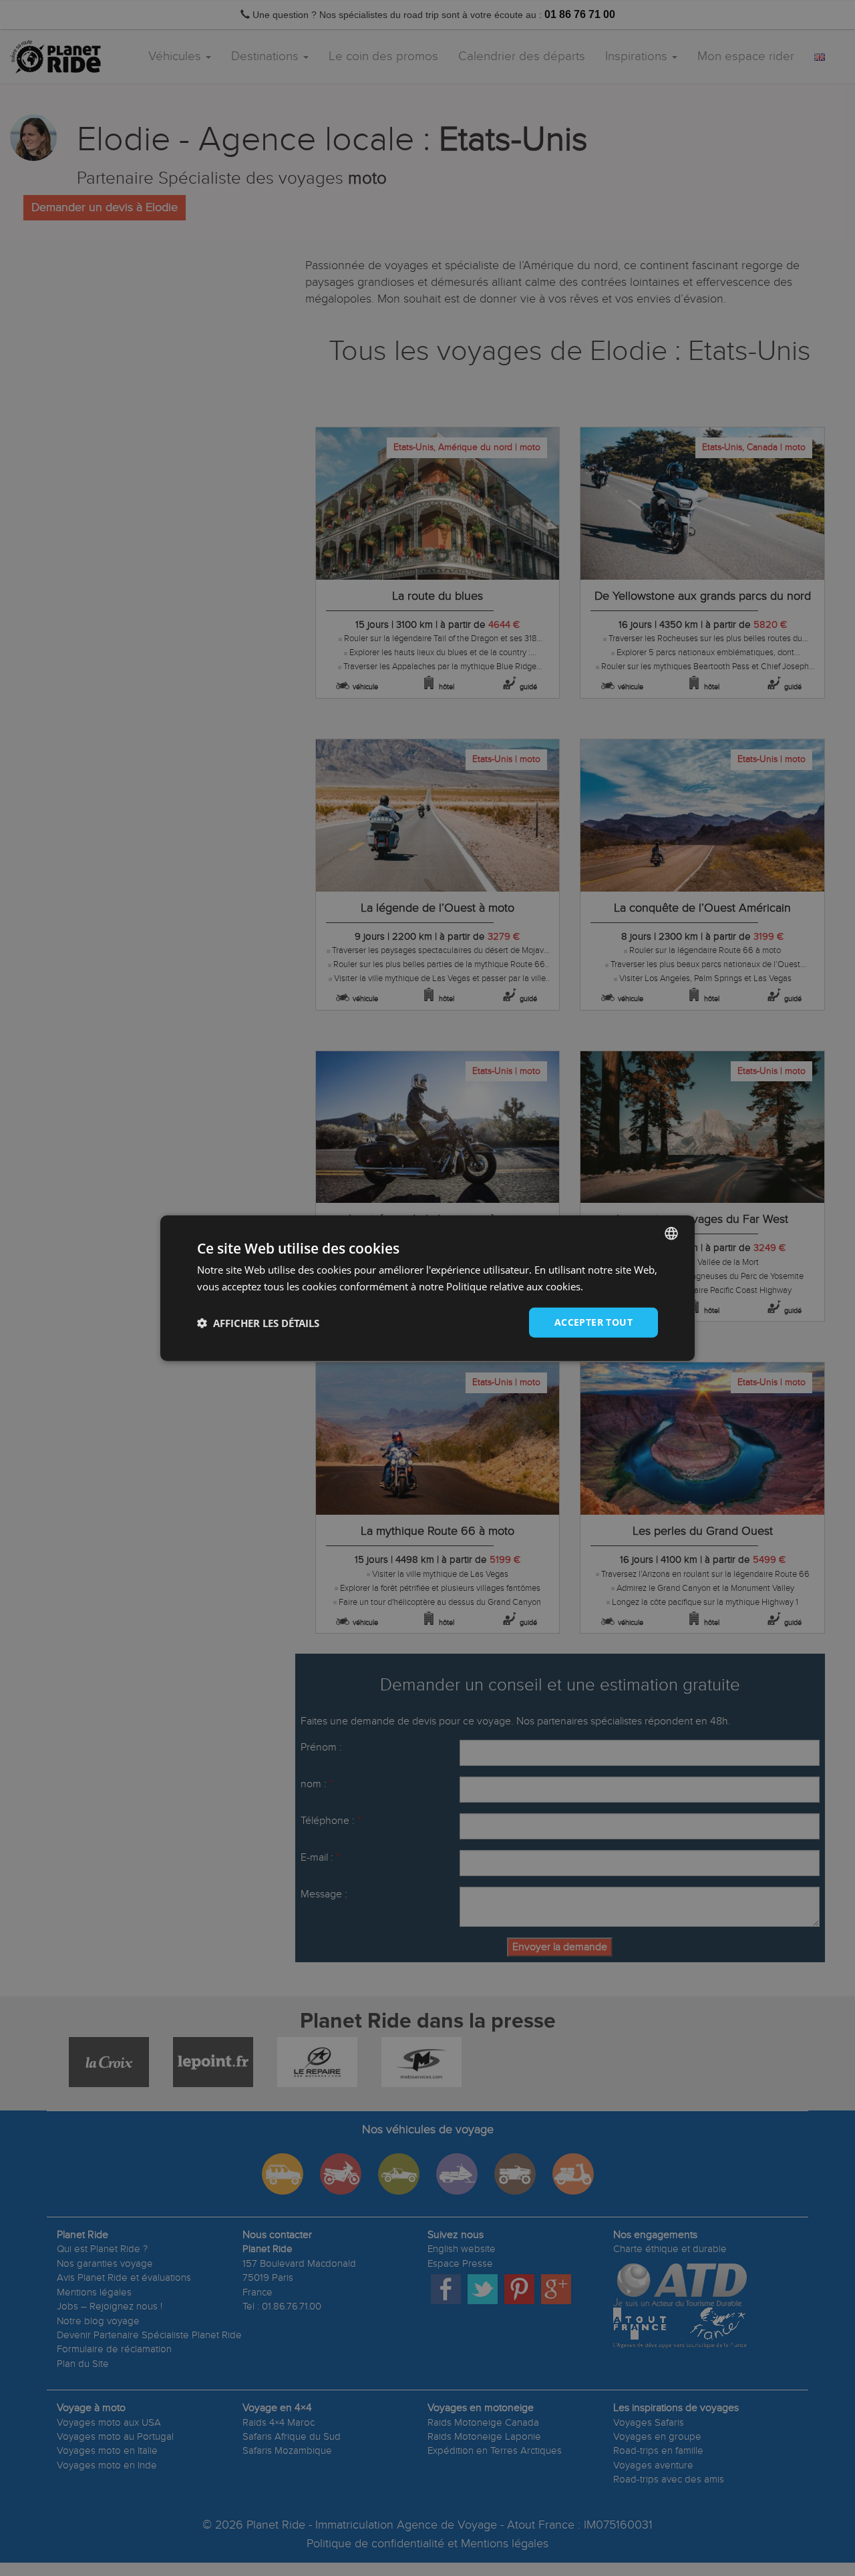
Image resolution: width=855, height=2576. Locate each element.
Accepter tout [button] (593, 1322)
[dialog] (427, 1288)
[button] (258, 1322)
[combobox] (671, 1233)
